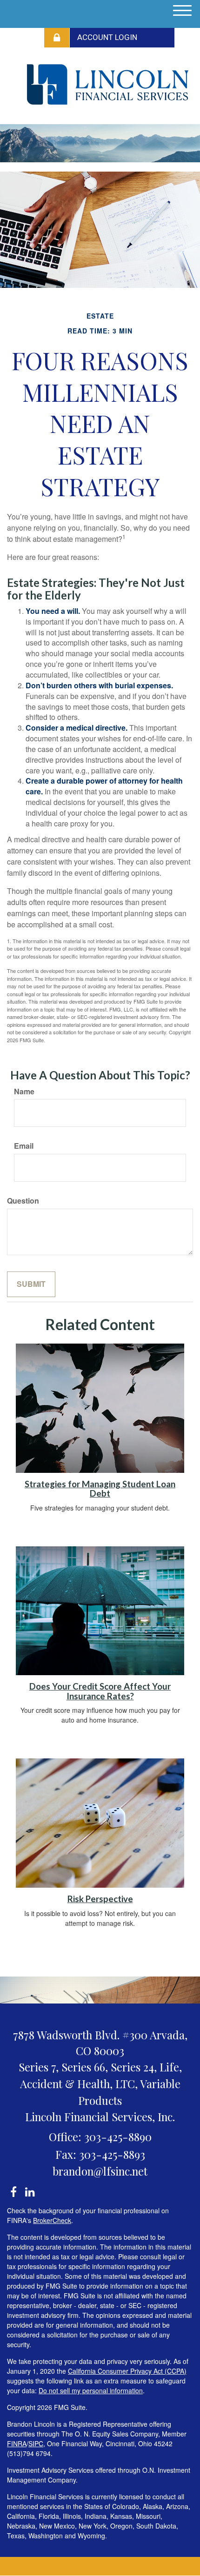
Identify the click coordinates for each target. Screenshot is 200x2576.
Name (24, 1092)
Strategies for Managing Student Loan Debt (100, 1489)
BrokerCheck (52, 2220)
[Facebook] (13, 2190)
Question (23, 1201)
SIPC (36, 2443)
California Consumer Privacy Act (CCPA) (127, 2371)
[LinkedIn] (30, 2190)
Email (24, 1146)
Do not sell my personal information (91, 2390)
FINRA (17, 2443)
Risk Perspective (100, 1899)
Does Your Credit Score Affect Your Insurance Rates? (100, 1691)
